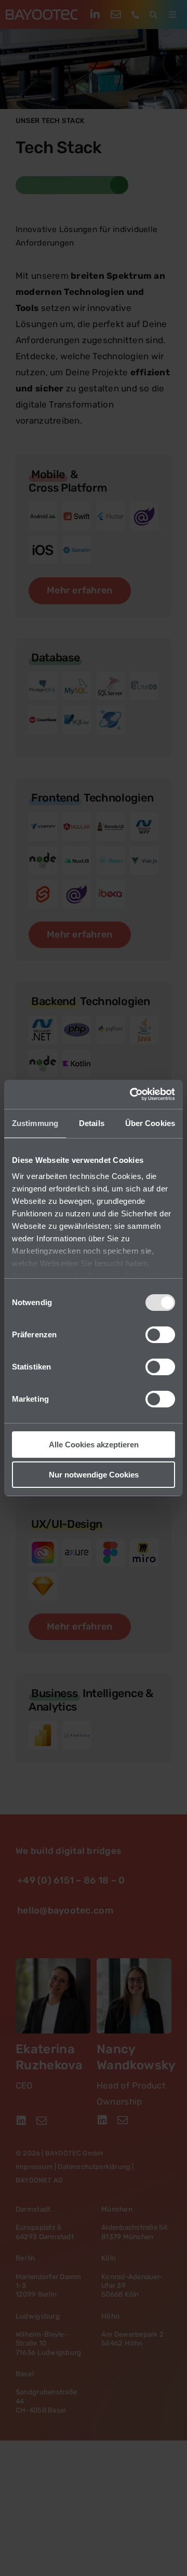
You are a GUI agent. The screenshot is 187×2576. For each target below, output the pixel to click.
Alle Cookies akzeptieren (94, 1445)
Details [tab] (92, 1123)
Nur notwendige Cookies (94, 1475)
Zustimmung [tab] (35, 1123)
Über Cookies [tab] (150, 1123)
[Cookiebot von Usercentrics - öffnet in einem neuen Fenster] (132, 1094)
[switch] (160, 1335)
